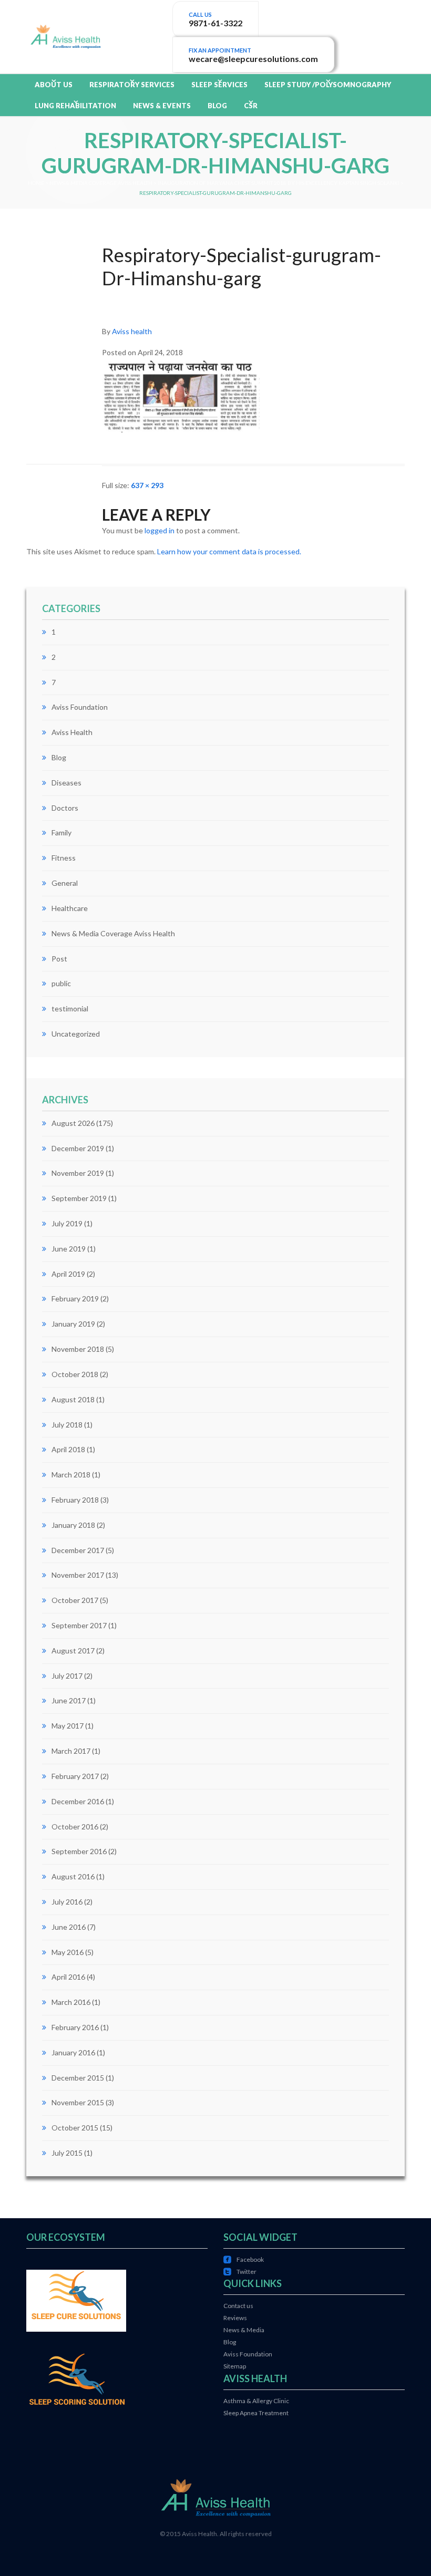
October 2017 (75, 1600)
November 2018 (78, 1349)
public (61, 983)
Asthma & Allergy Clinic (256, 2401)
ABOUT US (54, 85)
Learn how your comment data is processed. (229, 551)
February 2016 (75, 2027)
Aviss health (132, 331)
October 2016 (75, 1827)
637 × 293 (147, 485)
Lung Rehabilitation (75, 106)
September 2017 (79, 1625)
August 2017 (73, 1651)
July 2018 (67, 1425)
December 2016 (78, 1801)
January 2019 (73, 1324)
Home (36, 183)
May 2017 (68, 1726)
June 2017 (69, 1700)
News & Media (244, 2330)
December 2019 (78, 1148)
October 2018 (75, 1374)
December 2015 (78, 2078)
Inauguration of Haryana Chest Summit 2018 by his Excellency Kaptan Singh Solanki (279, 183)
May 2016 (68, 1952)
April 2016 (68, 1977)
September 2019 (79, 1198)
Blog (59, 757)
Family (61, 832)
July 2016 (67, 1902)
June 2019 (69, 1249)
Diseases (66, 783)
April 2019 (68, 1274)
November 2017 (78, 1575)
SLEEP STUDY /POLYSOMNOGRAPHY (328, 85)
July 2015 (67, 2153)
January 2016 (73, 2052)
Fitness (64, 858)
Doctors (65, 808)
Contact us (238, 2306)
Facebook (244, 2259)
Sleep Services (219, 85)
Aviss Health (72, 732)
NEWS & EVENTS (162, 106)
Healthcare (70, 908)
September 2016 (79, 1851)
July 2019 (67, 1223)
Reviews (235, 2318)
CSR (251, 106)
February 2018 (75, 1500)
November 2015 (78, 2102)
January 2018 (73, 1525)
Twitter (240, 2272)
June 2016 (69, 1927)
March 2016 (71, 2002)
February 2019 (75, 1299)
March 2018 (71, 1475)
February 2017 (75, 1776)
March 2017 (71, 1751)
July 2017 (67, 1676)
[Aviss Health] (65, 35)
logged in (160, 530)
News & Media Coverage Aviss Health (101, 183)
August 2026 (73, 1123)
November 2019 (78, 1173)
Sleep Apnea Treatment (256, 2413)
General (65, 883)
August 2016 (73, 1876)
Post (59, 959)
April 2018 (68, 1449)
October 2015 (75, 2128)
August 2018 (73, 1399)
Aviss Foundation (80, 707)
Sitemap (235, 2366)
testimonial (70, 1008)
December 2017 (78, 1550)
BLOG (217, 106)
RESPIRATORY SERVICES (132, 85)
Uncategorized (76, 1034)
